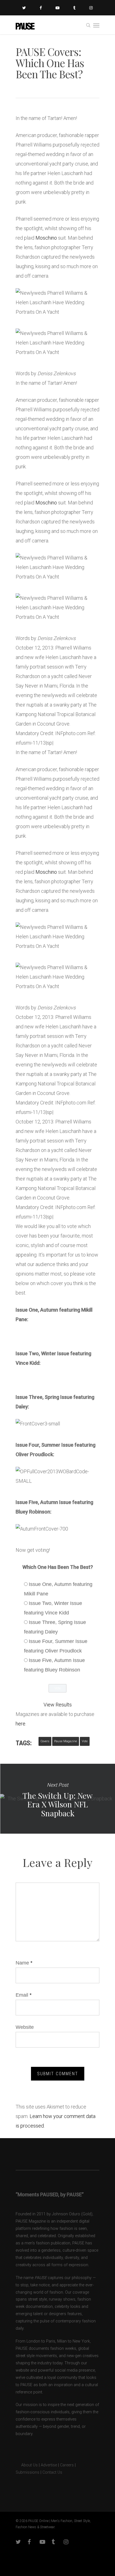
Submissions (27, 2472)
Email (24, 1995)
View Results (58, 1705)
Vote (85, 1741)
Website (25, 2027)
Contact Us (52, 2472)
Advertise (49, 2465)
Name (24, 1963)
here (21, 1724)
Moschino (46, 238)
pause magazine (66, 1741)
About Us (27, 2465)
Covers (45, 1741)
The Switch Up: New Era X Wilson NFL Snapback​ (57, 1799)
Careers (67, 2465)
